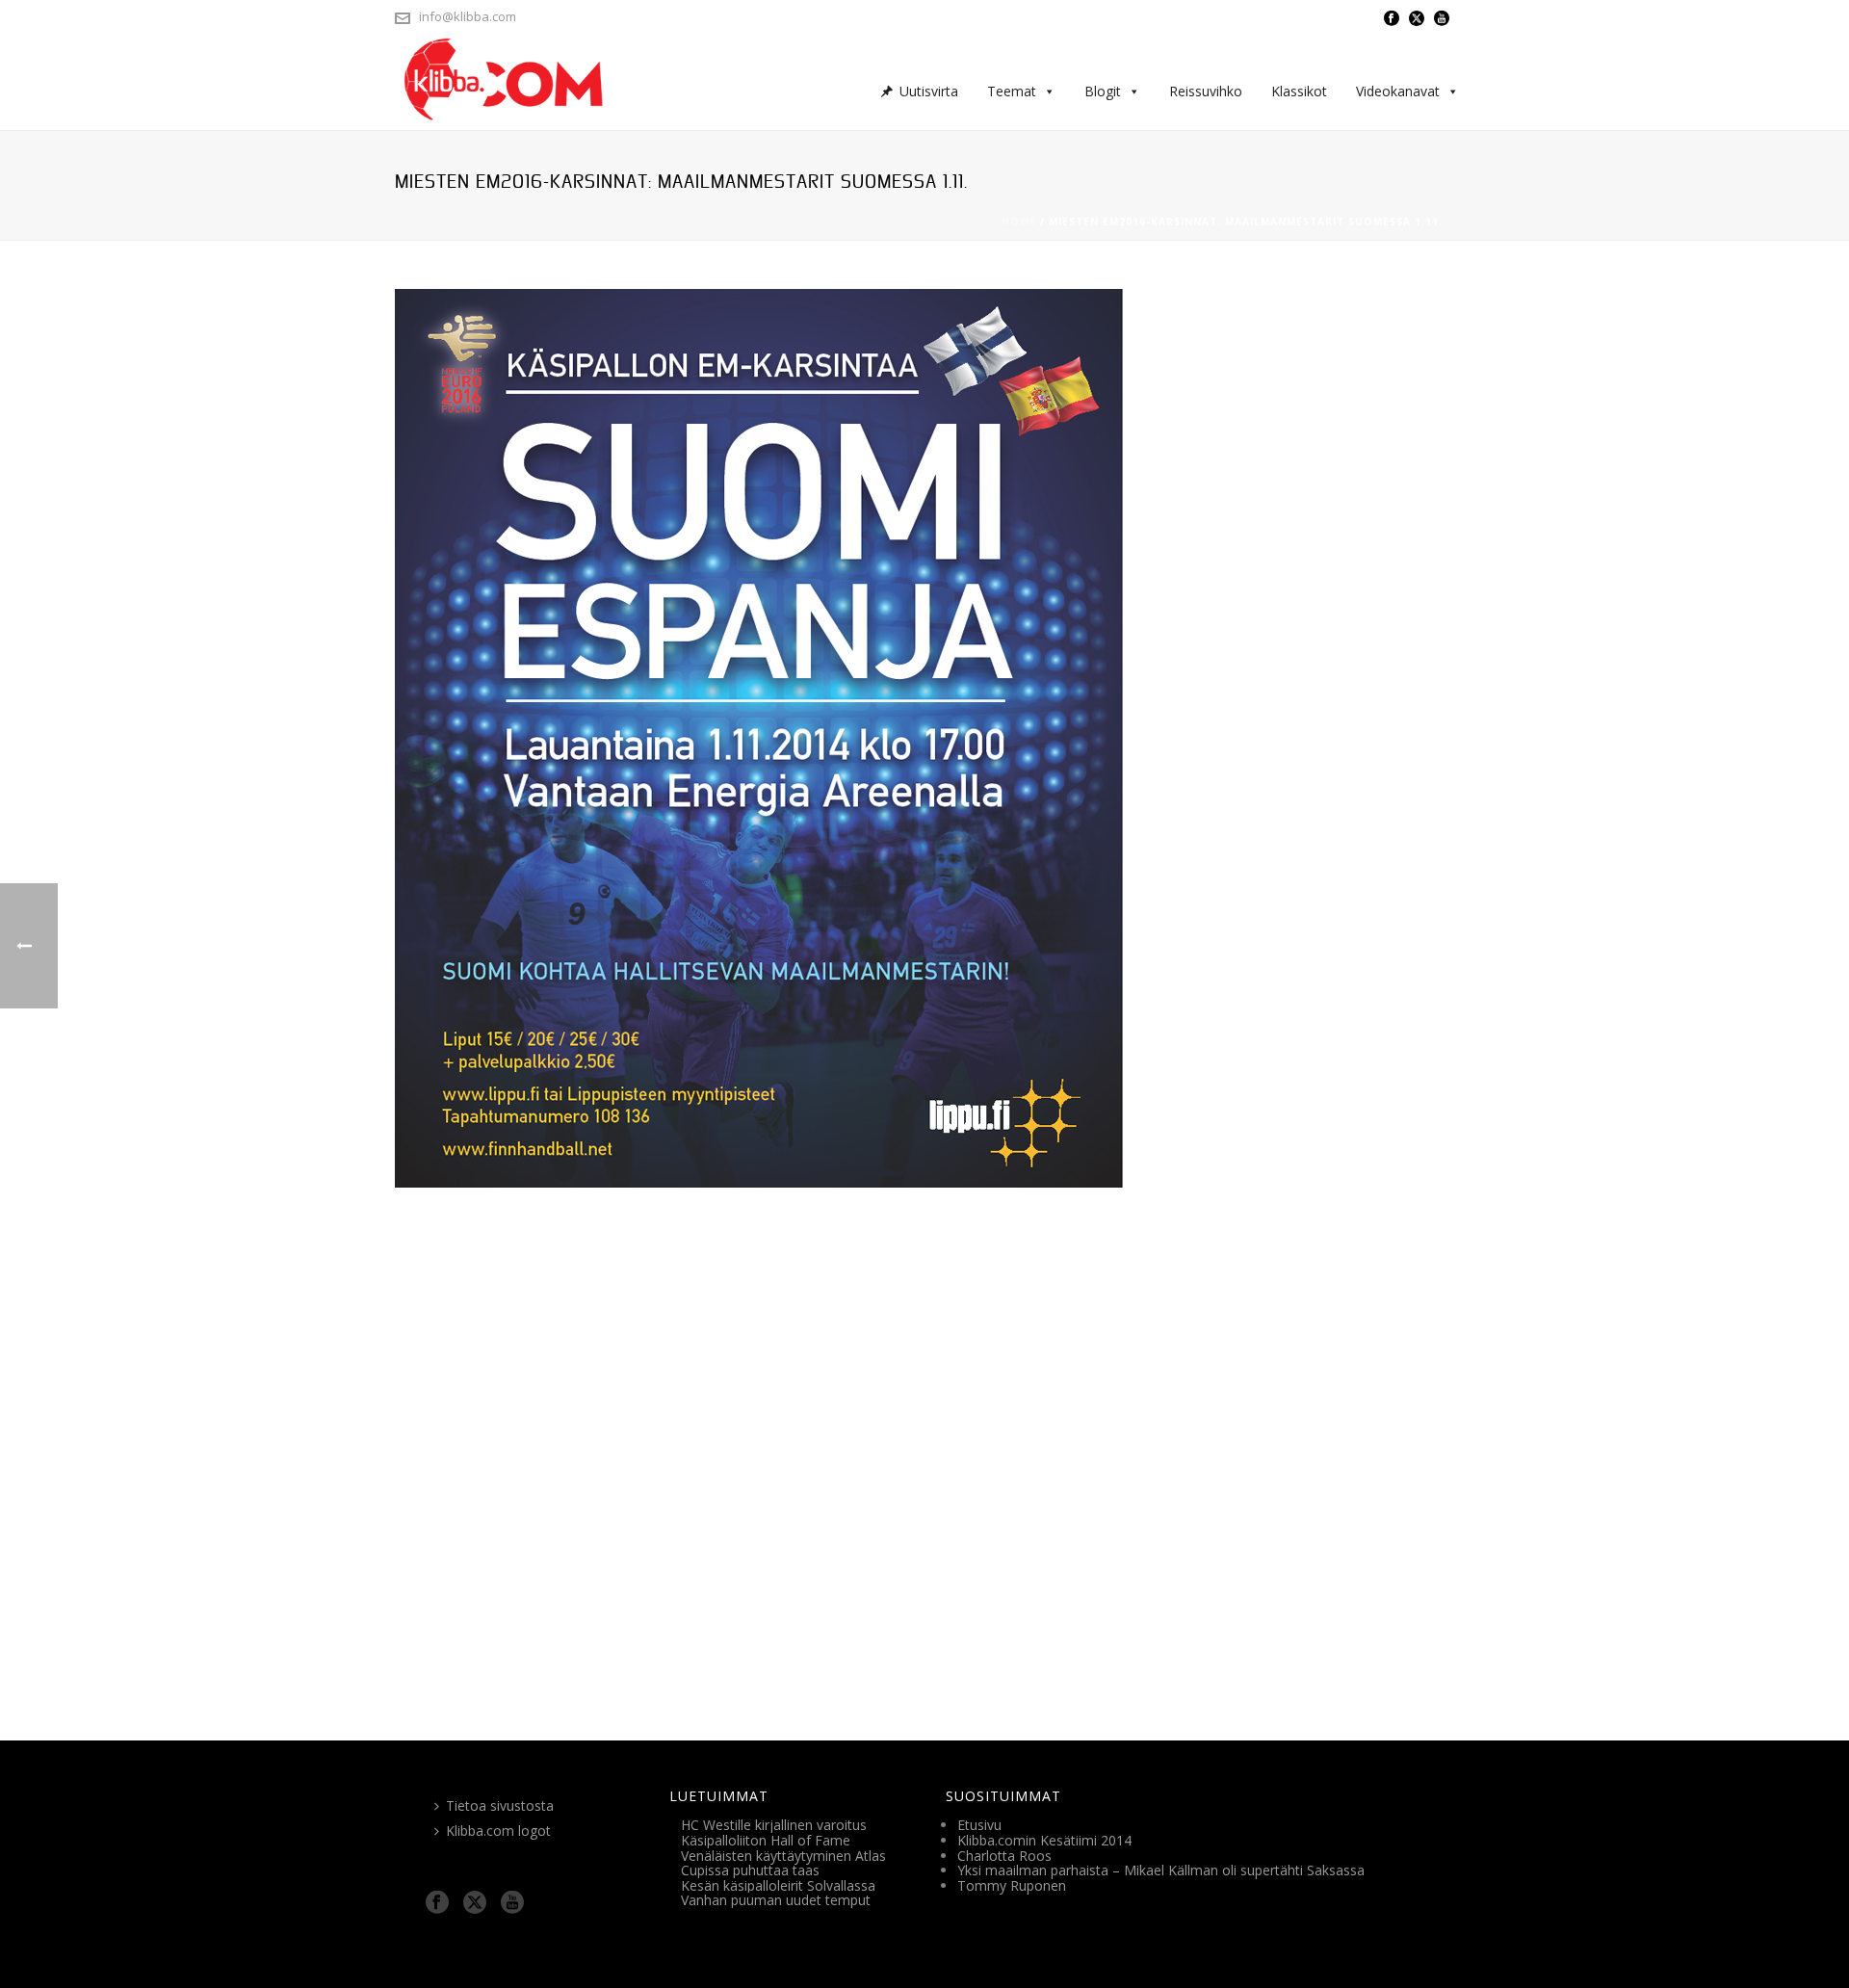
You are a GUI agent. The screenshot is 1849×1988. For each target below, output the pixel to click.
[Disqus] (924, 1448)
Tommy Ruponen (1012, 1885)
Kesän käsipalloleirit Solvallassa (778, 1885)
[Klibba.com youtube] (512, 1903)
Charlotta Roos (1004, 1856)
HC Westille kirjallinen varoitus (774, 1825)
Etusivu (979, 1825)
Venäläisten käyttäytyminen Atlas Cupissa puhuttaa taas (783, 1863)
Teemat (1012, 91)
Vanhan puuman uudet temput (776, 1900)
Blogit (1103, 91)
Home (1019, 222)
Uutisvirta (929, 91)
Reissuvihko (1206, 91)
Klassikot (1299, 91)
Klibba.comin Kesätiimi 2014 (1044, 1840)
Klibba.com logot (498, 1831)
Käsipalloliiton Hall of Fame (766, 1840)
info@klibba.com (468, 16)
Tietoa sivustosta (500, 1805)
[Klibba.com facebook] (437, 1903)
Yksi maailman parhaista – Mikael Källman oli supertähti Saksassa (1161, 1870)
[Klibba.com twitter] (475, 1903)
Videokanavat (1398, 91)
